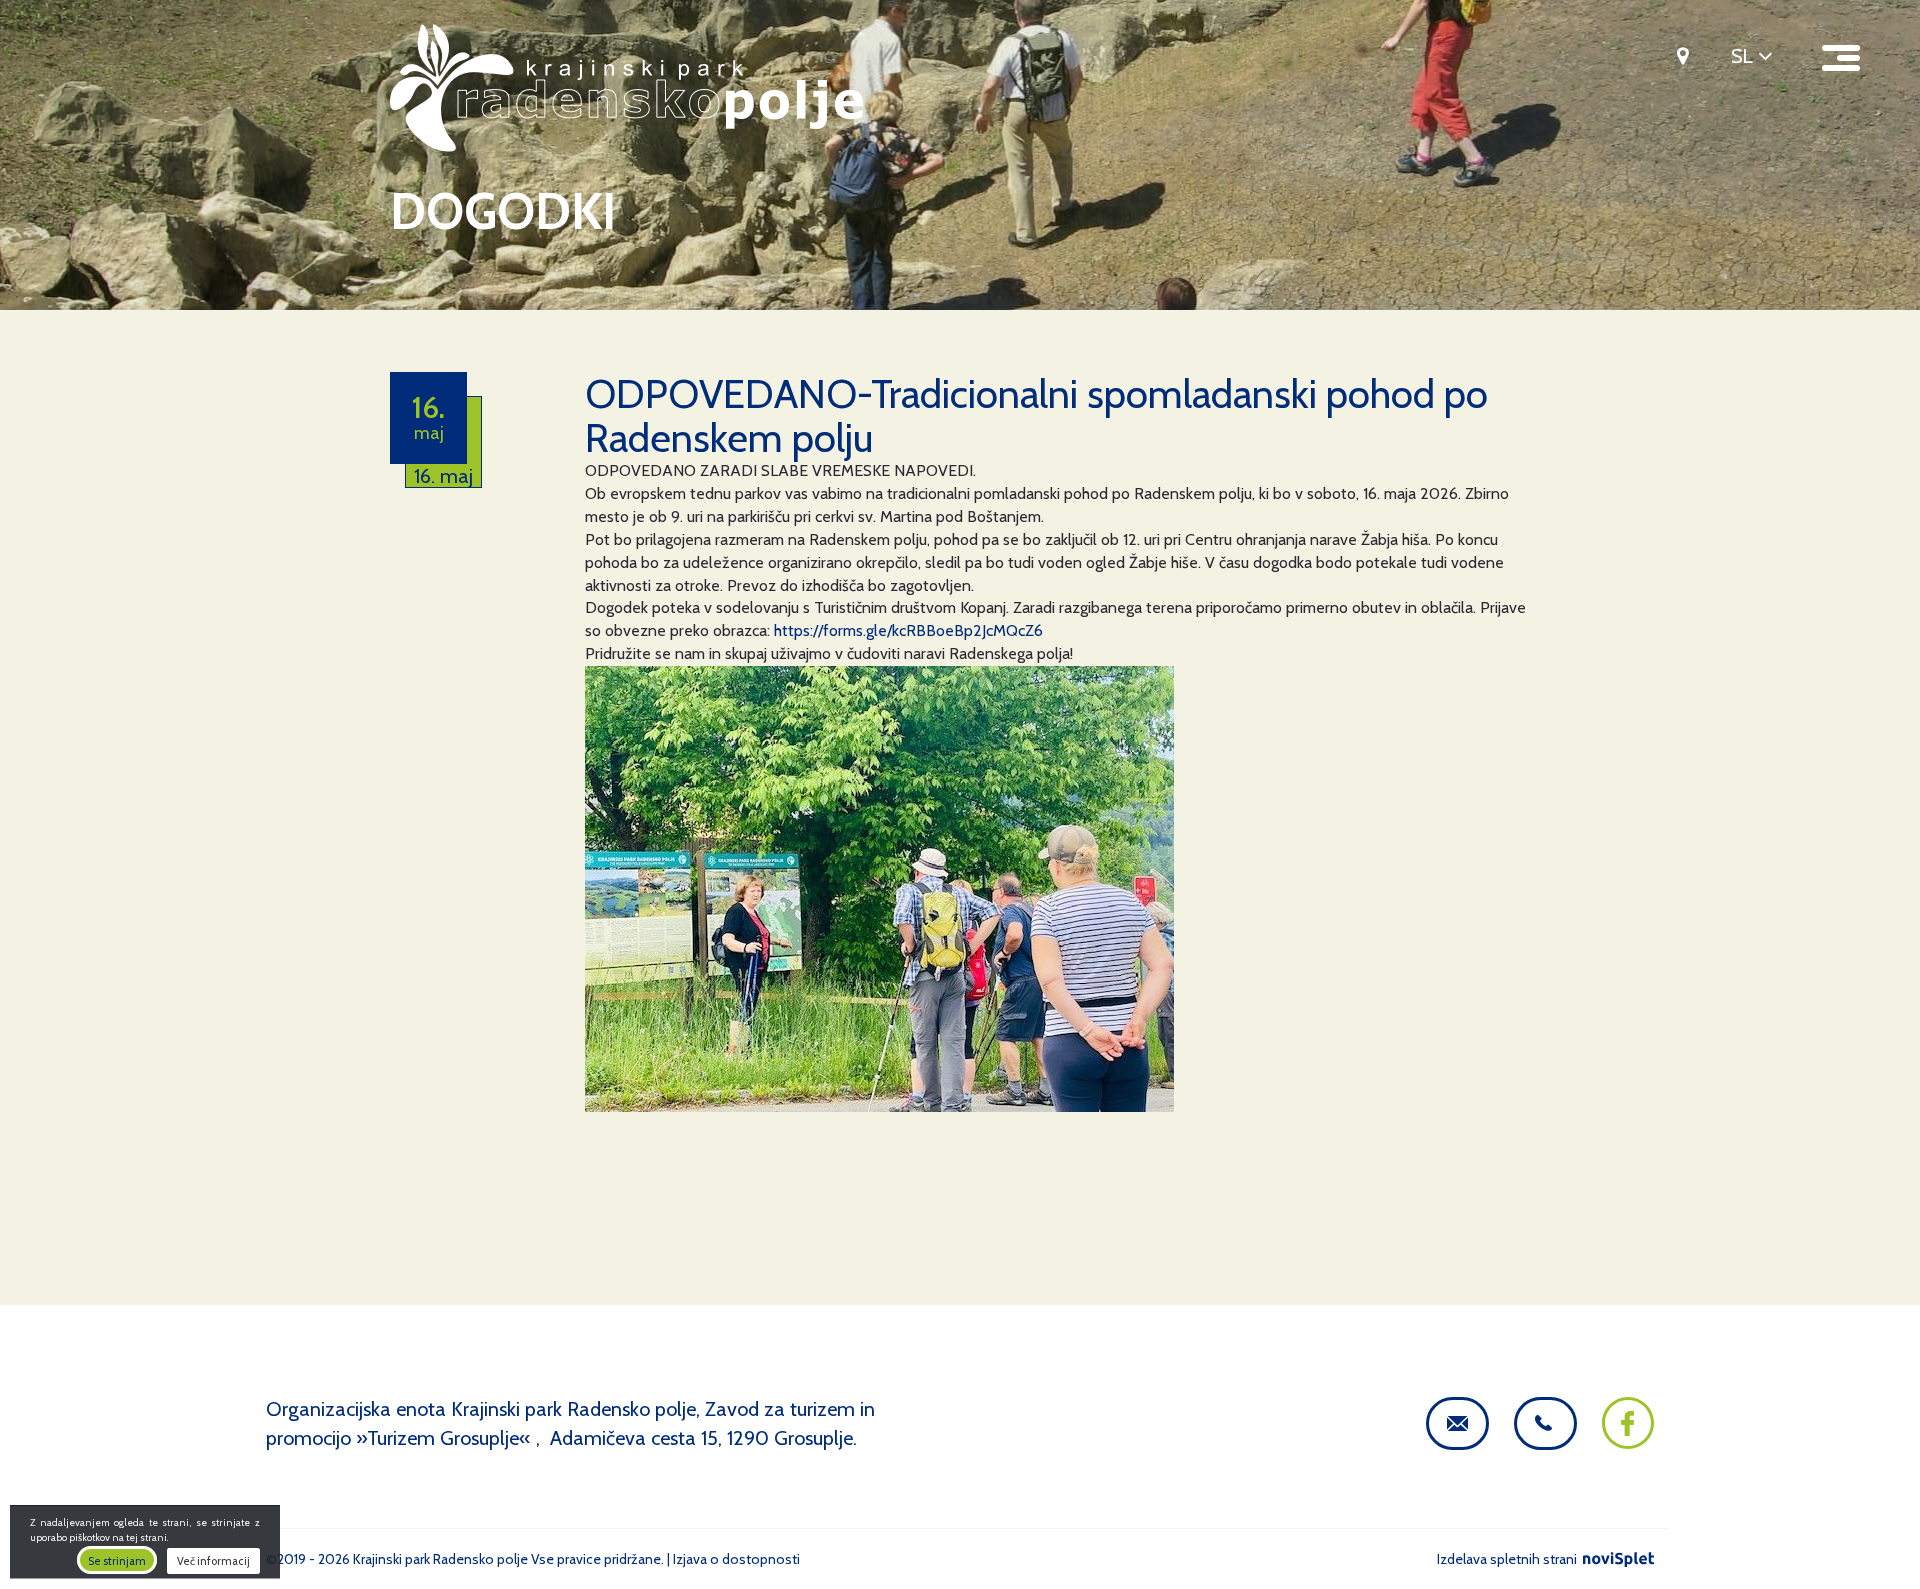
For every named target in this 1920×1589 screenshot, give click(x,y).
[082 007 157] (1545, 1423)
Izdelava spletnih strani (1508, 1559)
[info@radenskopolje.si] (1457, 1423)
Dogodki (503, 211)
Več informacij (213, 1561)
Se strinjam (117, 1561)
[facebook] (1628, 1442)
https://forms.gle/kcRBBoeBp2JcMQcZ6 (908, 630)
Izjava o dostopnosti (736, 1559)
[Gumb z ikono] (1675, 55)
